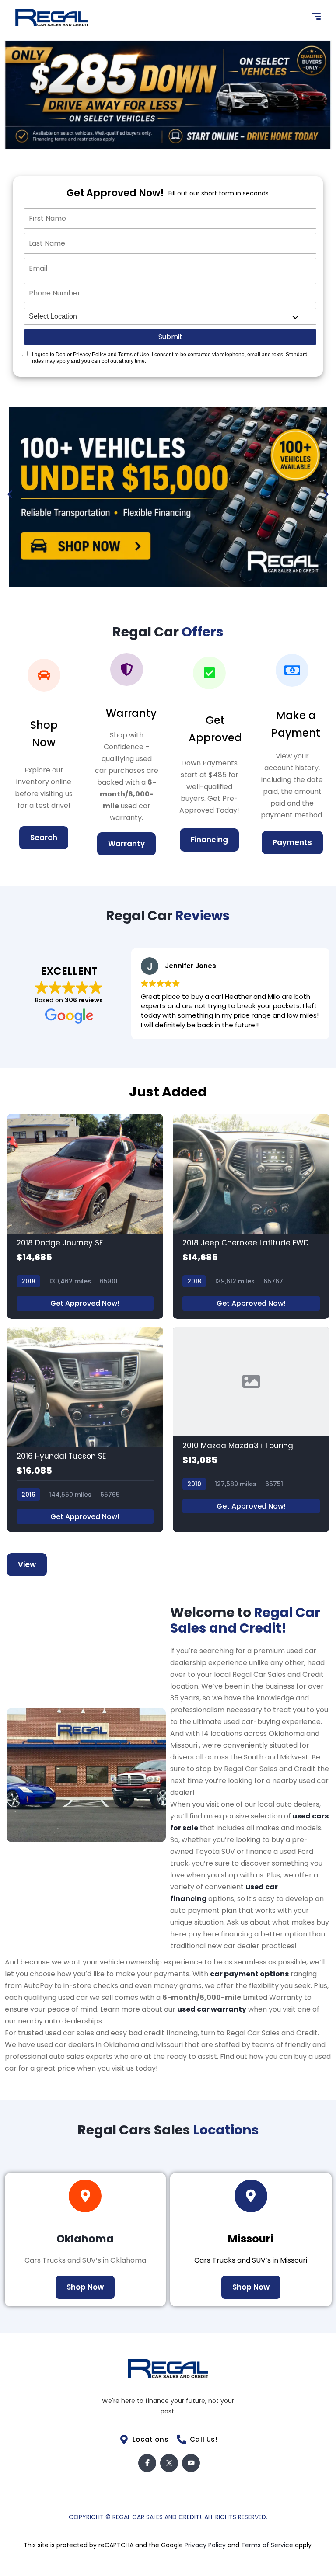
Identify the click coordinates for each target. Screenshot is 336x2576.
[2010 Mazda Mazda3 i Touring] (251, 1429)
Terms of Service (268, 2545)
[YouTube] (191, 2463)
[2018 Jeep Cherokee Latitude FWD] (251, 1217)
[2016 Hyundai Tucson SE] (85, 1429)
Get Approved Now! (85, 1303)
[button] (10, 494)
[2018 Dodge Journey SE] (85, 1217)
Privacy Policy (206, 2545)
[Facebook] (147, 2463)
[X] (169, 2463)
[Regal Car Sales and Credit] (52, 17)
